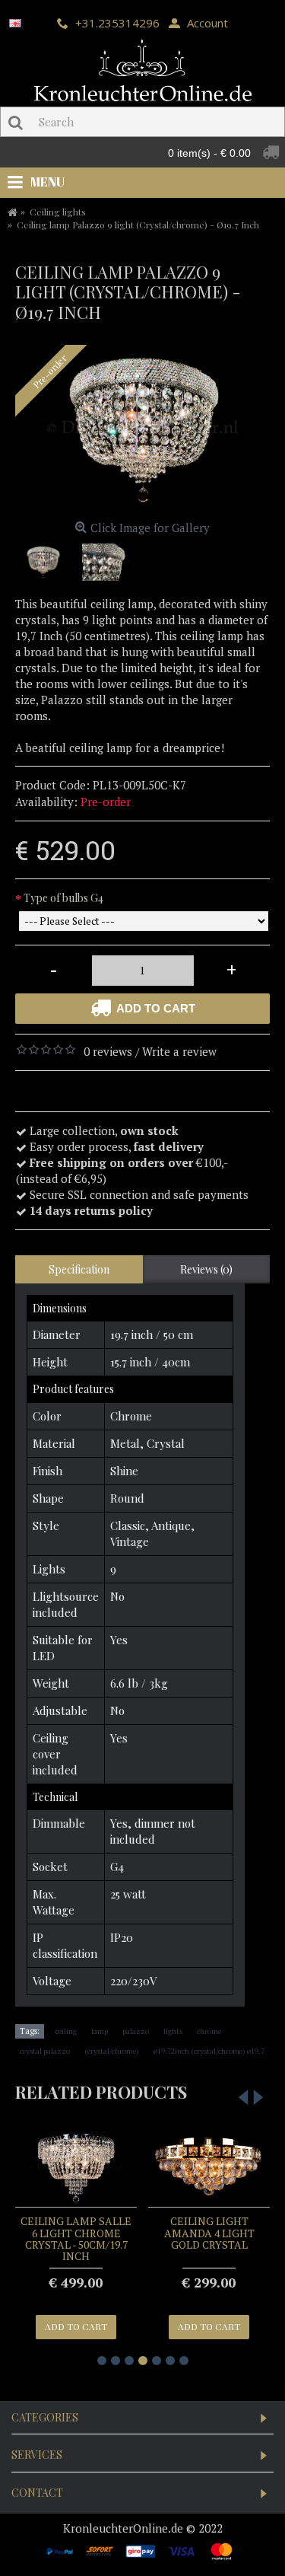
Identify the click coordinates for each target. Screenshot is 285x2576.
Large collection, (104, 1130)
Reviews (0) (206, 1269)
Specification (79, 1269)
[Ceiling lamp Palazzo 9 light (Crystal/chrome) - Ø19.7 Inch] (142, 430)
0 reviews (108, 1051)
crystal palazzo (45, 2051)
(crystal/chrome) (112, 2051)
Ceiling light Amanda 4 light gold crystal (209, 2233)
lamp (100, 2031)
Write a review (179, 1051)
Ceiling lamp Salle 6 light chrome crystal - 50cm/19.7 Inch (76, 2238)
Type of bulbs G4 (63, 898)
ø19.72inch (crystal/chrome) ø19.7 (209, 2051)
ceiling (66, 2031)
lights (173, 2031)
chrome (209, 2031)
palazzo (136, 2031)
